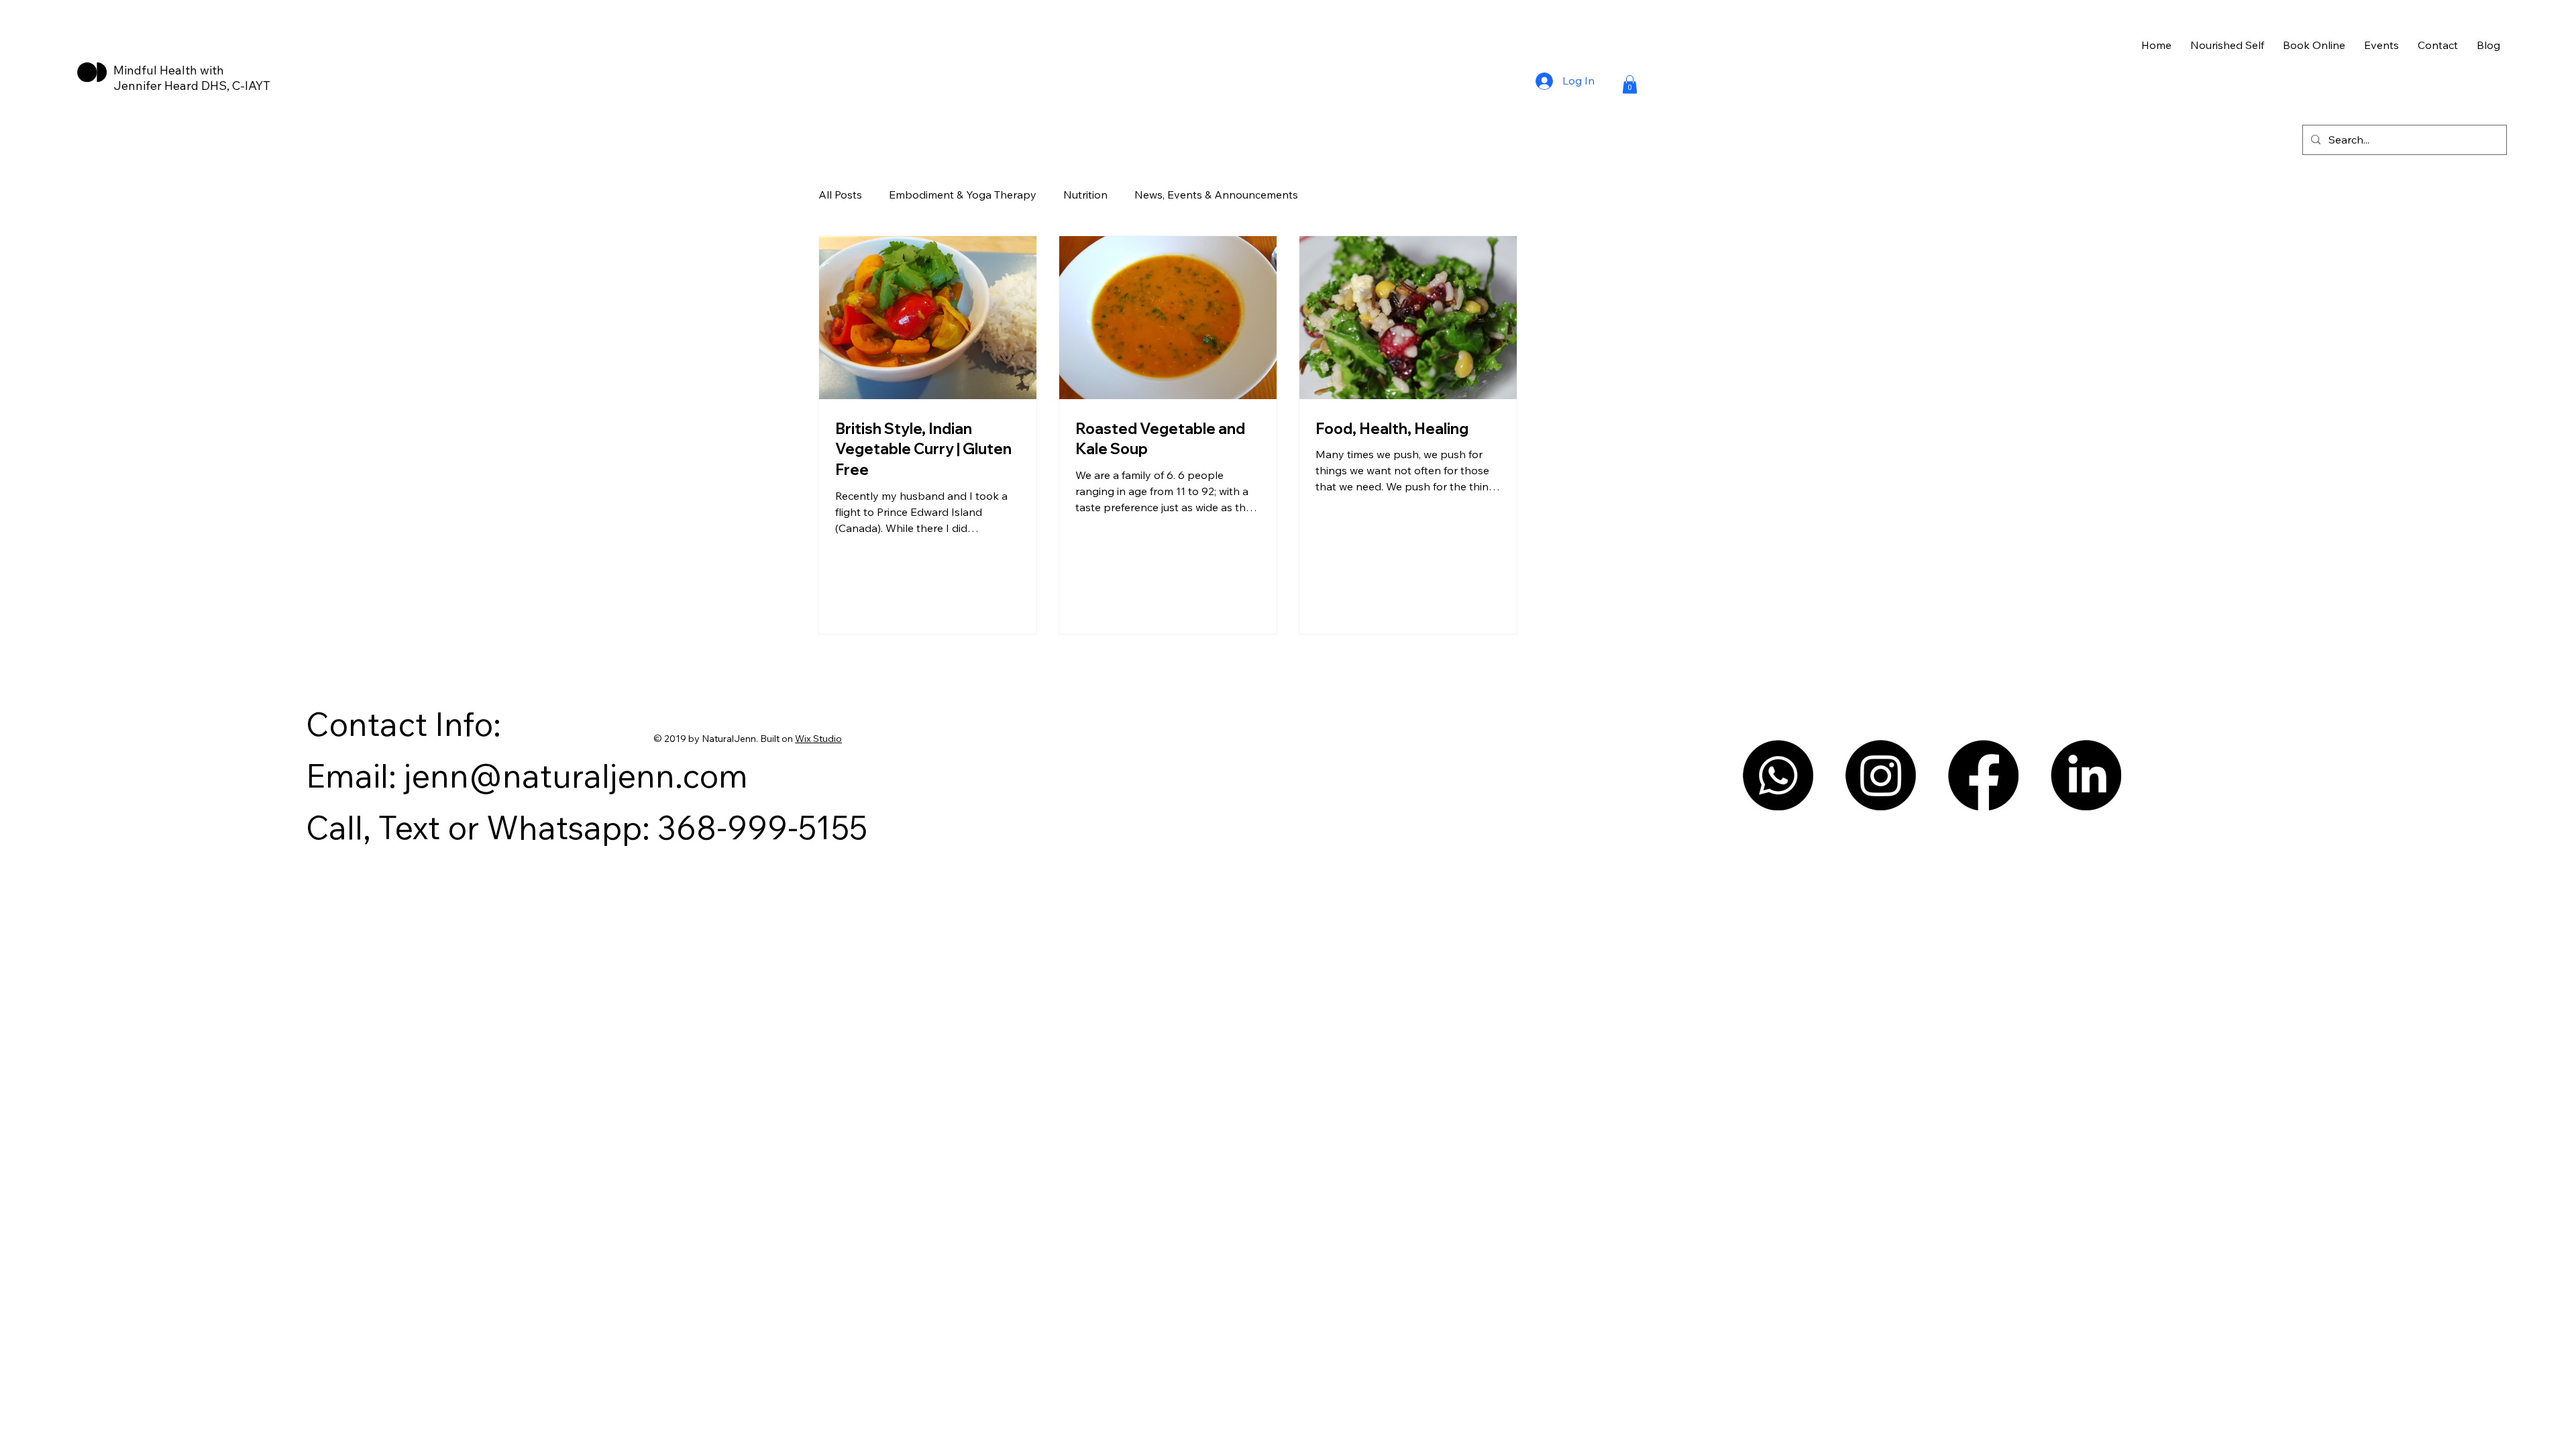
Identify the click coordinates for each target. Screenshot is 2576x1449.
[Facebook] (1983, 775)
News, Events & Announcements (1216, 195)
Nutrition (1085, 195)
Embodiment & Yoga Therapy (963, 195)
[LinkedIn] (2086, 775)
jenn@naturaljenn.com (576, 775)
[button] (1630, 84)
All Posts (840, 195)
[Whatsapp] (1778, 775)
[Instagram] (1881, 775)
